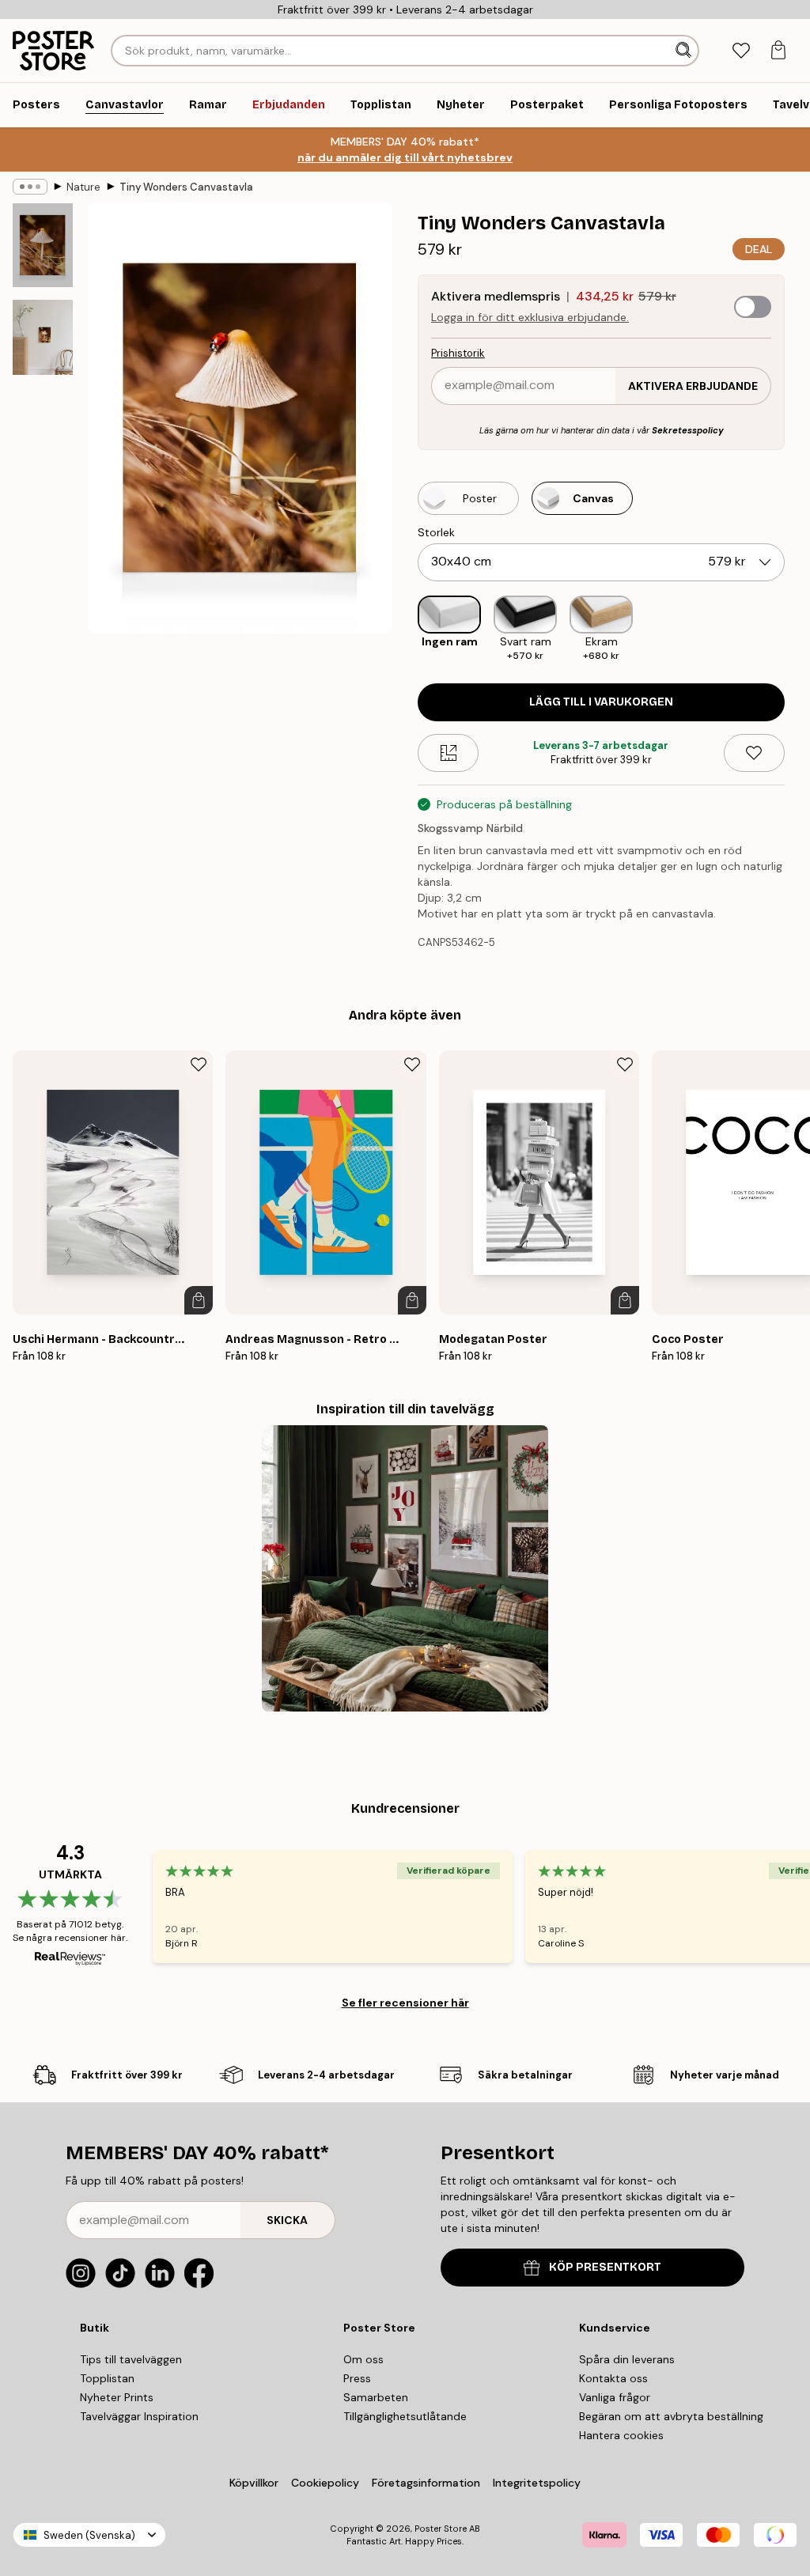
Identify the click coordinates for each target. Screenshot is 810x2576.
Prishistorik (458, 353)
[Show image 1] (43, 245)
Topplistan (107, 2378)
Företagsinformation (426, 2483)
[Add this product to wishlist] (754, 753)
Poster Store (441, 2529)
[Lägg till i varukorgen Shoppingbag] (199, 1300)
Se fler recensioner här (405, 2003)
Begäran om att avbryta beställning (671, 2416)
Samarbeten (376, 2397)
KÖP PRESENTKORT (605, 2267)
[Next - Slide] (797, 629)
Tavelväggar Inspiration (139, 2416)
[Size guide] (448, 753)
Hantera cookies (621, 2435)
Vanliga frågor (615, 2397)
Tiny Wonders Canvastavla (186, 187)
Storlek (436, 532)
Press (357, 2378)
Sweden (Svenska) (89, 2535)
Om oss (363, 2359)
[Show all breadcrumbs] (30, 187)
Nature (83, 187)
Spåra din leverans (627, 2359)
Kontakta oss (613, 2378)
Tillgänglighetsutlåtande (405, 2416)
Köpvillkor (254, 2483)
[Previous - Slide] (405, 629)
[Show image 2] (43, 337)
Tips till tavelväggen (131, 2359)
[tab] (741, 51)
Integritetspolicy (537, 2483)
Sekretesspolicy (688, 430)
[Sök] (685, 51)
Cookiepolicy (325, 2483)
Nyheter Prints (117, 2397)
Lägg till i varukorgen (601, 702)
